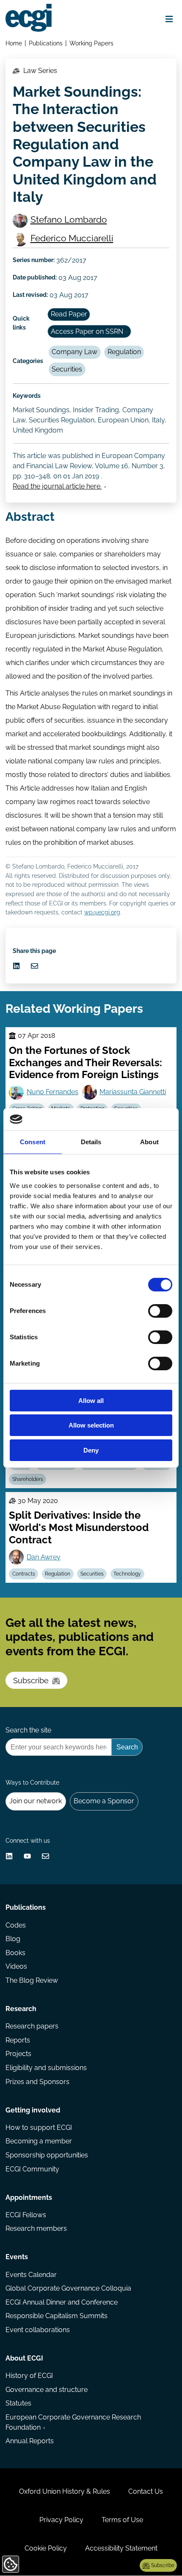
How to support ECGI (39, 2128)
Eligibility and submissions (46, 2068)
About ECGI (24, 2358)
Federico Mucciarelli (72, 238)
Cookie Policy (46, 2548)
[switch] (160, 1311)
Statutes (18, 2403)
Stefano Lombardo (69, 219)
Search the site (28, 1730)
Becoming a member (39, 2141)
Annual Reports (30, 2441)
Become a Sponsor (104, 1801)
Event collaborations (38, 2330)
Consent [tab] (33, 1142)
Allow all (91, 1401)
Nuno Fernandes (52, 1092)
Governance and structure (47, 2390)
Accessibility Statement (121, 2548)
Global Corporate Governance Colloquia (68, 2288)
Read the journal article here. (57, 486)
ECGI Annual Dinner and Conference (62, 2302)
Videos (16, 1966)
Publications (46, 43)
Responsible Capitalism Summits (57, 2316)
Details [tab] (91, 1142)
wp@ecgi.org (102, 912)
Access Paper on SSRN (87, 331)
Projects (18, 2054)
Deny (91, 1450)
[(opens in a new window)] (16, 966)
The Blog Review (32, 1980)
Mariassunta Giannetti (133, 1092)
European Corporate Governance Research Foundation (73, 2422)
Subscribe (31, 1681)
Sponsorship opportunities (47, 2155)
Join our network (36, 1801)
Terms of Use (122, 2520)
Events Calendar (31, 2275)
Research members (36, 2228)
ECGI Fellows (26, 2215)
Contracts (24, 1574)
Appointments (29, 2197)
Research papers (32, 2026)
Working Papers (91, 43)
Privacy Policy (61, 2520)
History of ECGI (29, 2376)
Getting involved (33, 2110)
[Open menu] (169, 19)
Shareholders (28, 1479)
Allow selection (91, 1425)
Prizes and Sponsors (37, 2082)
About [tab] (149, 1142)
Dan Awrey (44, 1557)
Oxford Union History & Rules (65, 2491)
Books (15, 1953)
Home (14, 43)
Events (17, 2257)
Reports (18, 2040)
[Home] (29, 18)
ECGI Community (32, 2169)
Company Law (74, 352)
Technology (127, 1574)
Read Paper (69, 314)
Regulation (124, 352)
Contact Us (146, 2491)
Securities (67, 369)
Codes (16, 1925)
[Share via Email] (34, 966)
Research (21, 2009)
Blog (13, 1939)
